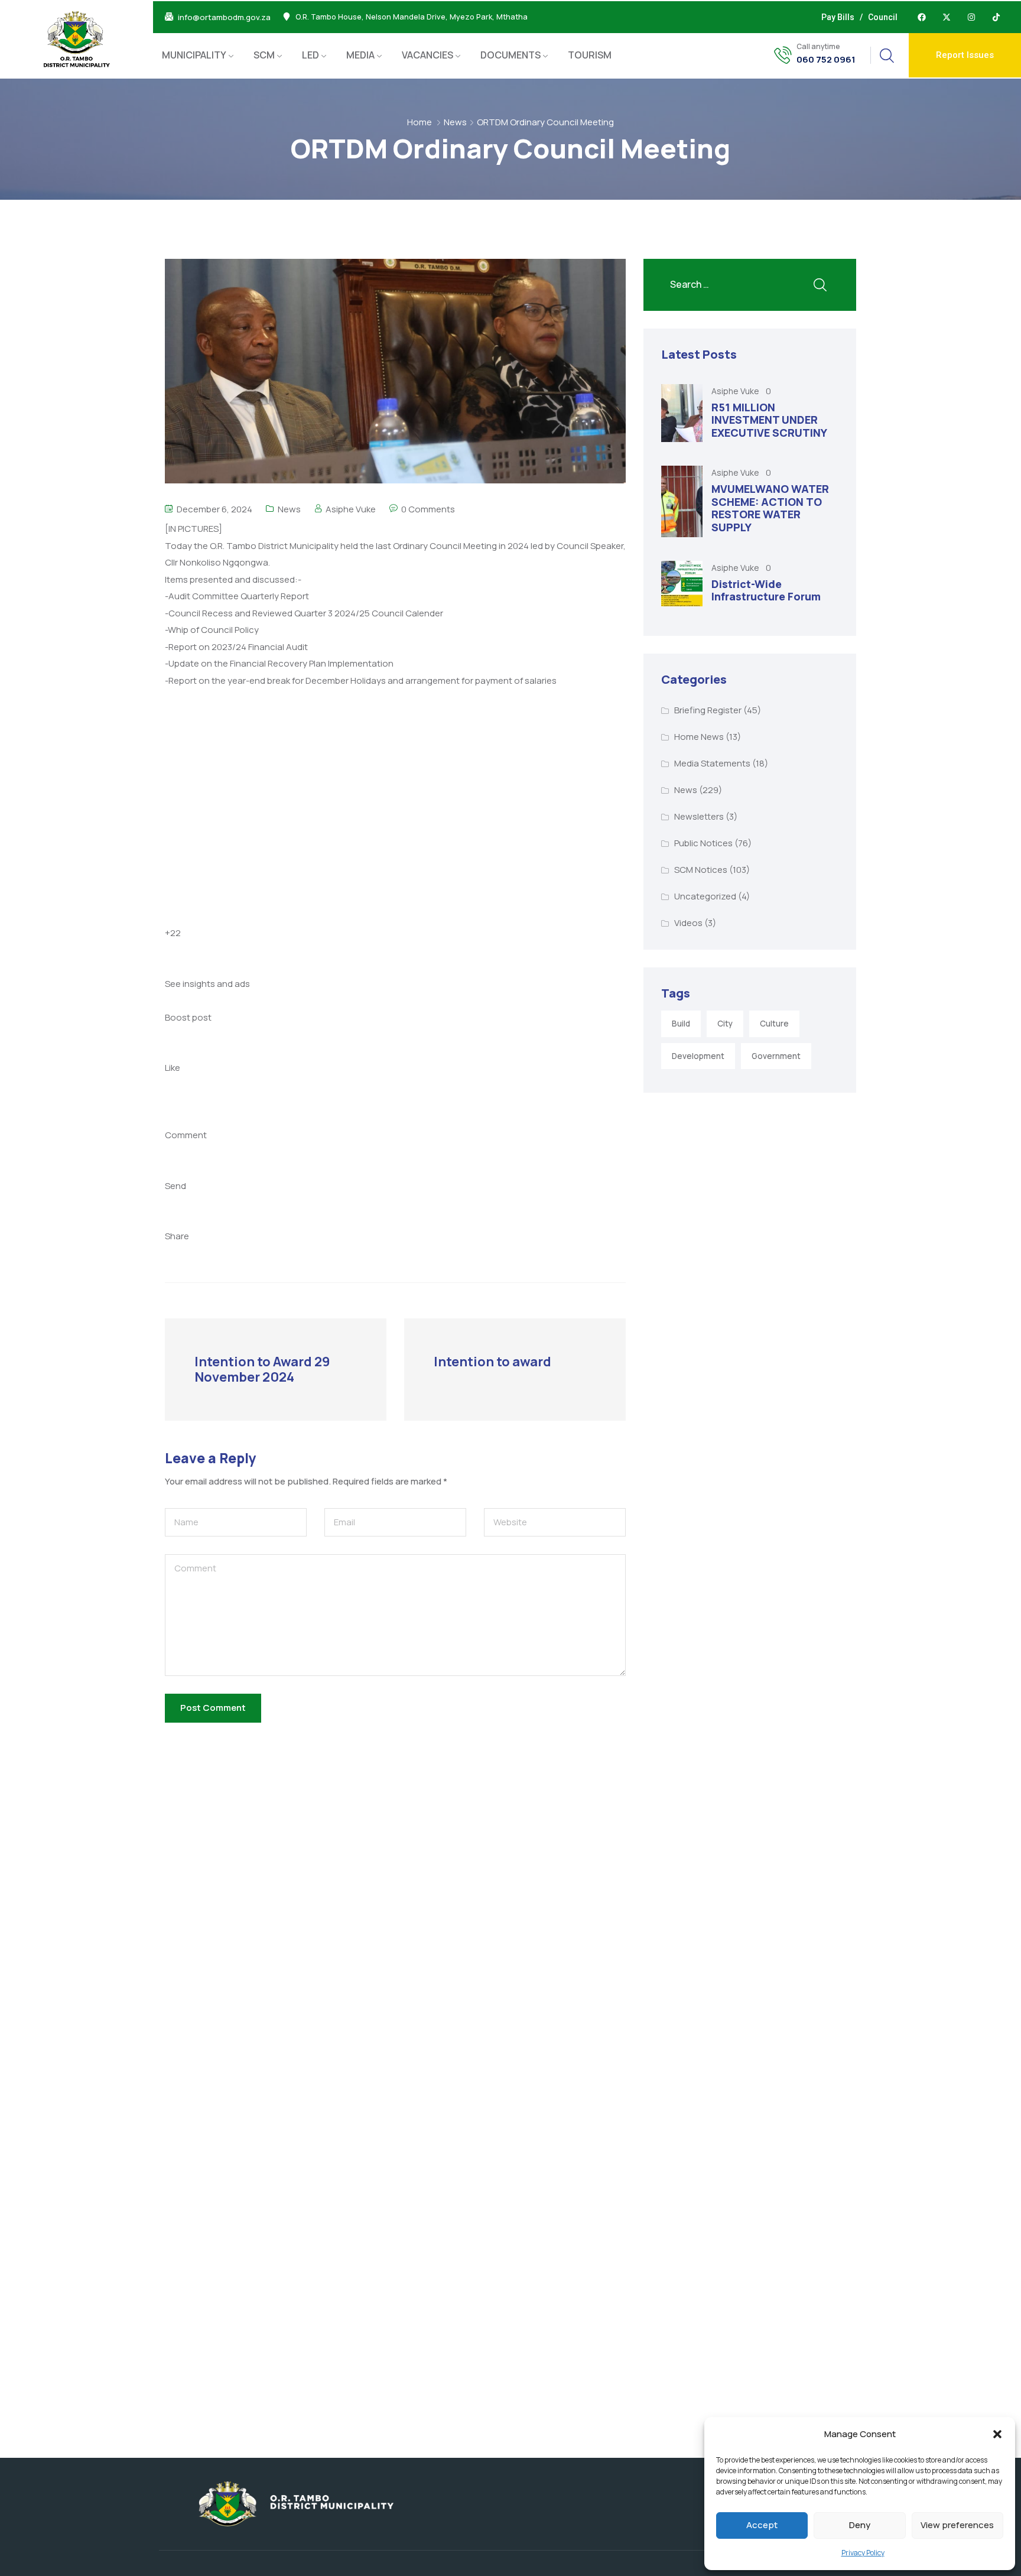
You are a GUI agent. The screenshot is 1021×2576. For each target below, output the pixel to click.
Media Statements (712, 763)
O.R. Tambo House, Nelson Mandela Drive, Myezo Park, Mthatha (412, 17)
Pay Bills (838, 17)
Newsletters (699, 816)
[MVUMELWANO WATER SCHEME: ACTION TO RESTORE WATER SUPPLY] (682, 501)
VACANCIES (427, 55)
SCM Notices (701, 870)
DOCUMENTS (510, 55)
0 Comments (428, 509)
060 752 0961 (826, 60)
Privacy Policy (863, 2553)
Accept (762, 2525)
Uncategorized (705, 896)
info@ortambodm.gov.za (224, 17)
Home (420, 122)
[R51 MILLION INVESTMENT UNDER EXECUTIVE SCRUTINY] (682, 413)
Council (883, 17)
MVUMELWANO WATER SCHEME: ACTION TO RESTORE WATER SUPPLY (770, 508)
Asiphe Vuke (351, 509)
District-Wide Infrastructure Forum (766, 590)
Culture (774, 1024)
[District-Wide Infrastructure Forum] (682, 584)
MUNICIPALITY (194, 55)
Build (681, 1024)
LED (310, 55)
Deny (860, 2525)
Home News (699, 737)
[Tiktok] (996, 17)
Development (698, 1056)
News (455, 122)
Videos (688, 923)
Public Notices (703, 843)
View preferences (957, 2525)
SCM (264, 55)
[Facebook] (922, 17)
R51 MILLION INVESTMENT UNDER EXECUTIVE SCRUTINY (769, 420)
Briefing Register (708, 710)
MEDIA (360, 55)
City (725, 1024)
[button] (997, 2434)
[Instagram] (971, 17)
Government (776, 1056)
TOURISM (590, 55)
